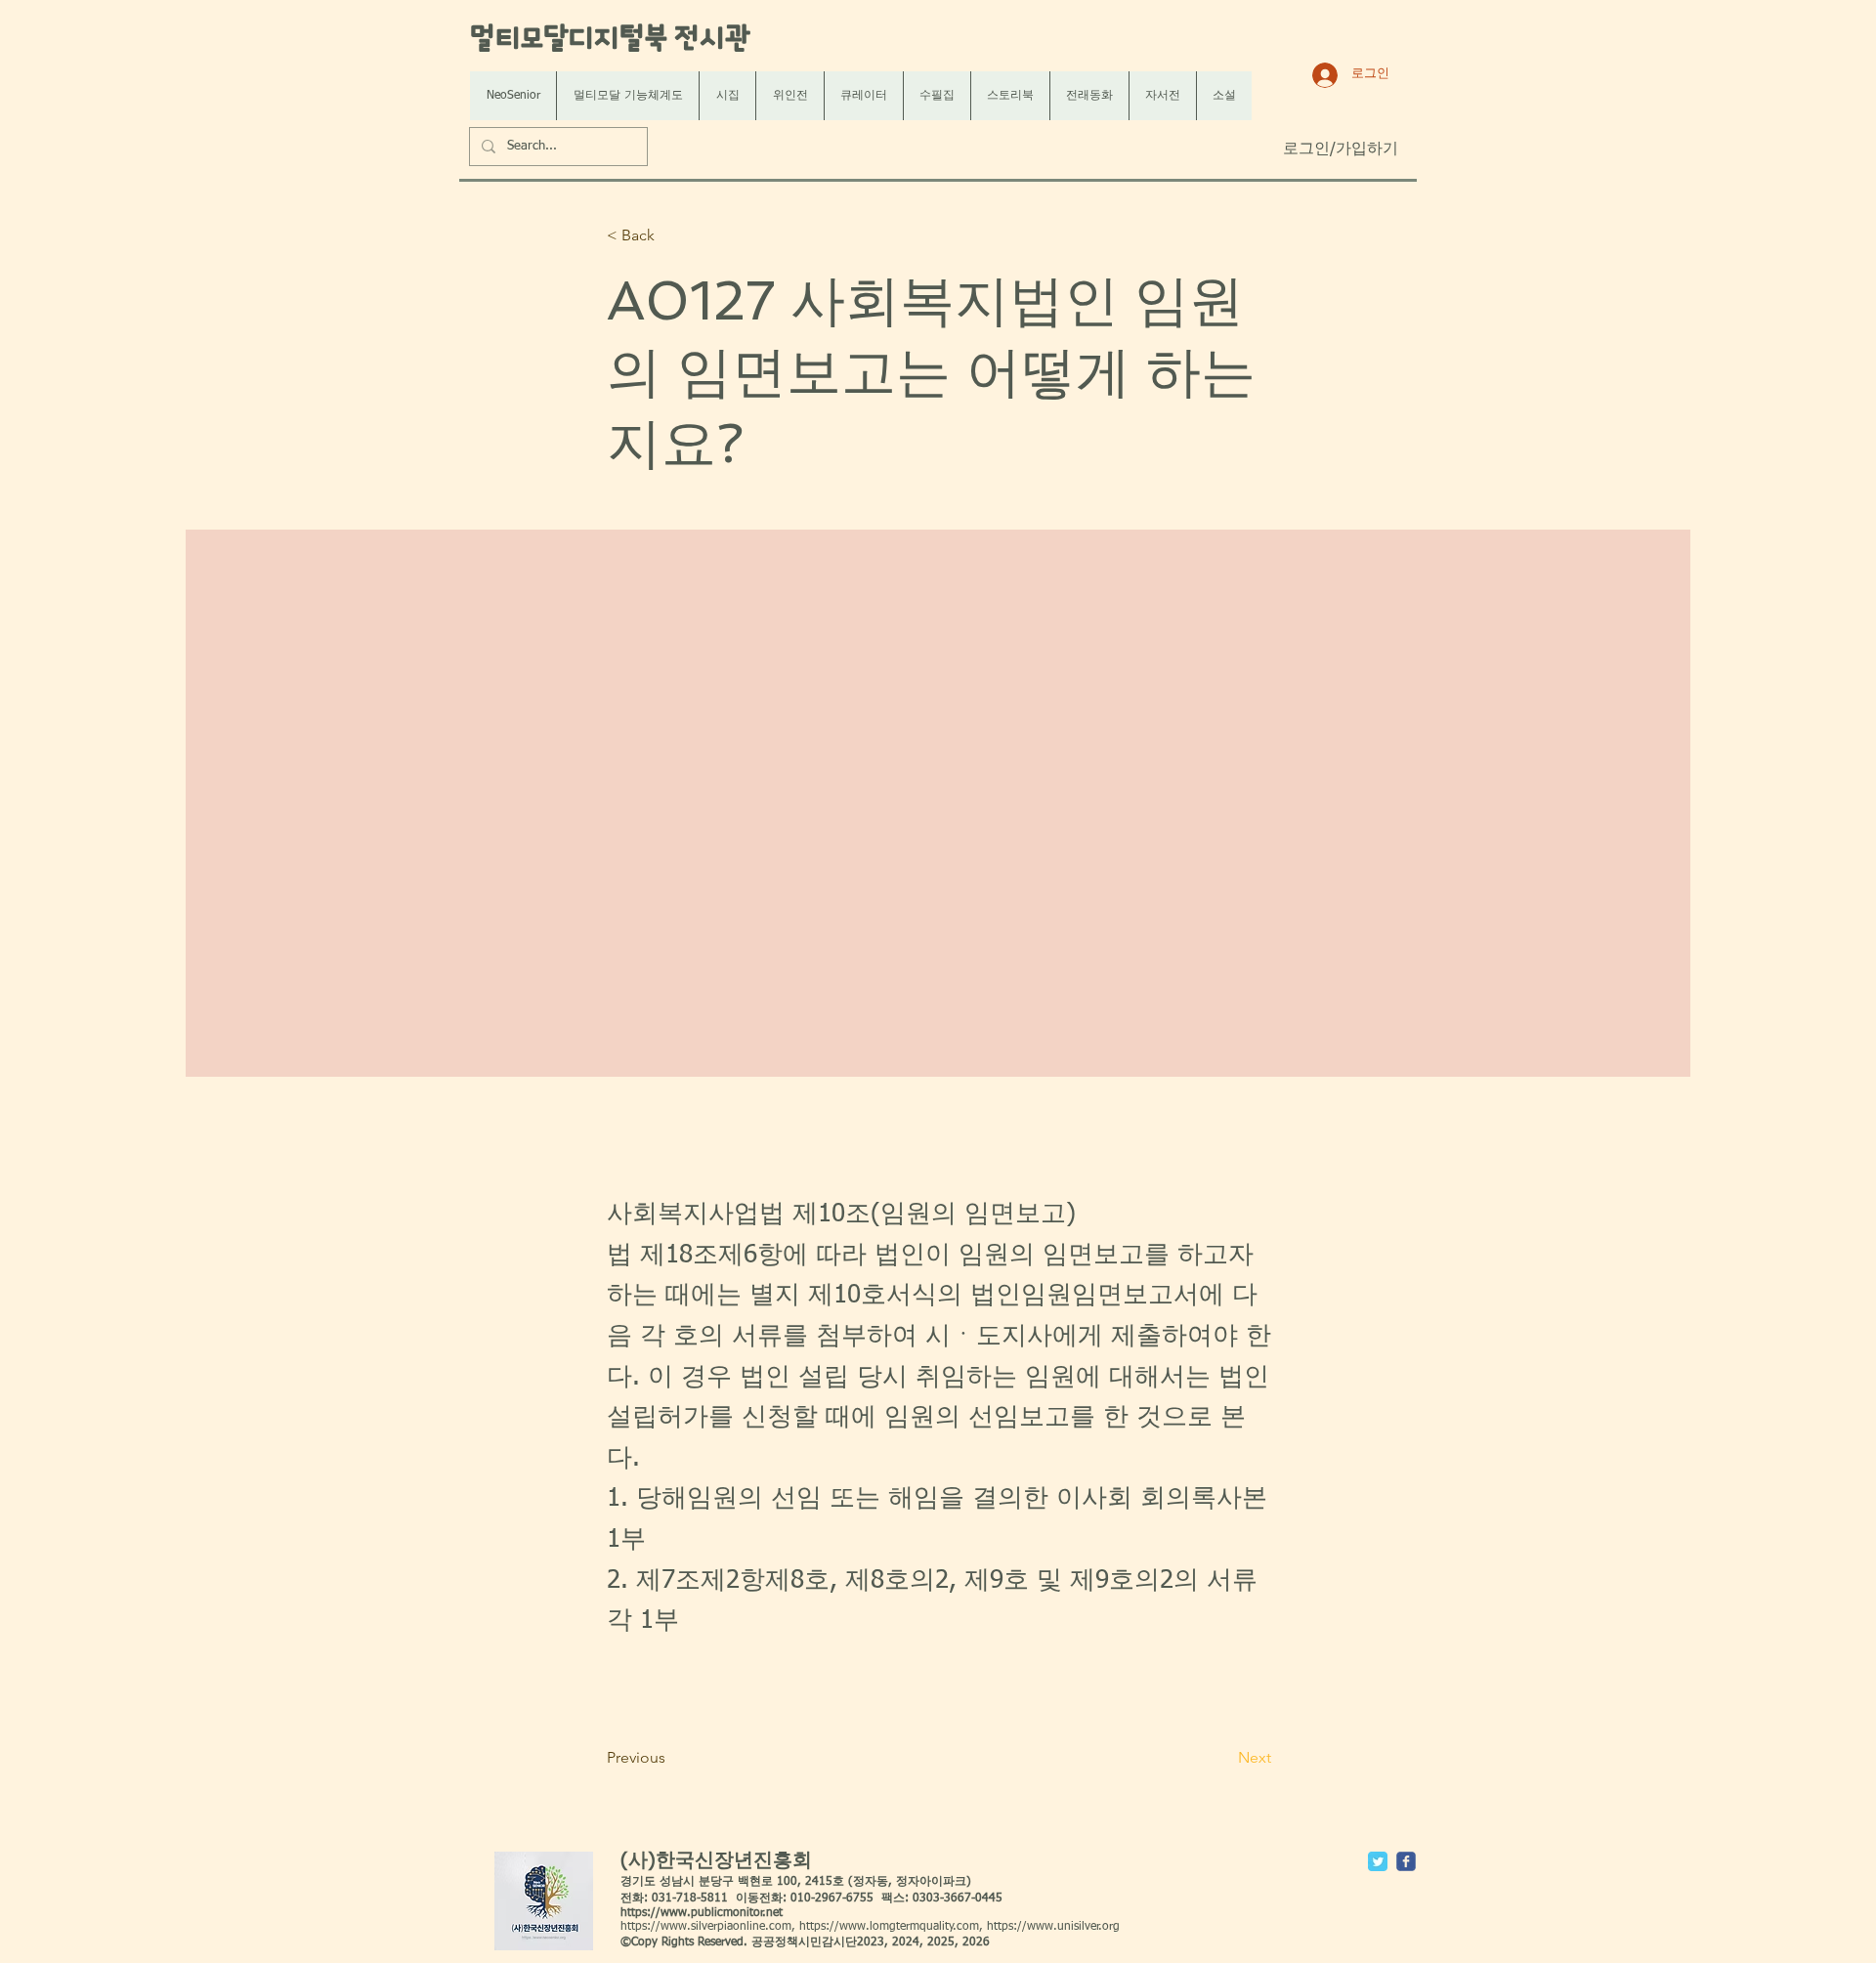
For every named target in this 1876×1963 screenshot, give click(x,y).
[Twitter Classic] (1378, 1861)
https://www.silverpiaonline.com (706, 1927)
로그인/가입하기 (1341, 149)
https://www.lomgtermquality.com (889, 1927)
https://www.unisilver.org (1053, 1927)
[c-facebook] (1406, 1861)
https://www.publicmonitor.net (702, 1913)
